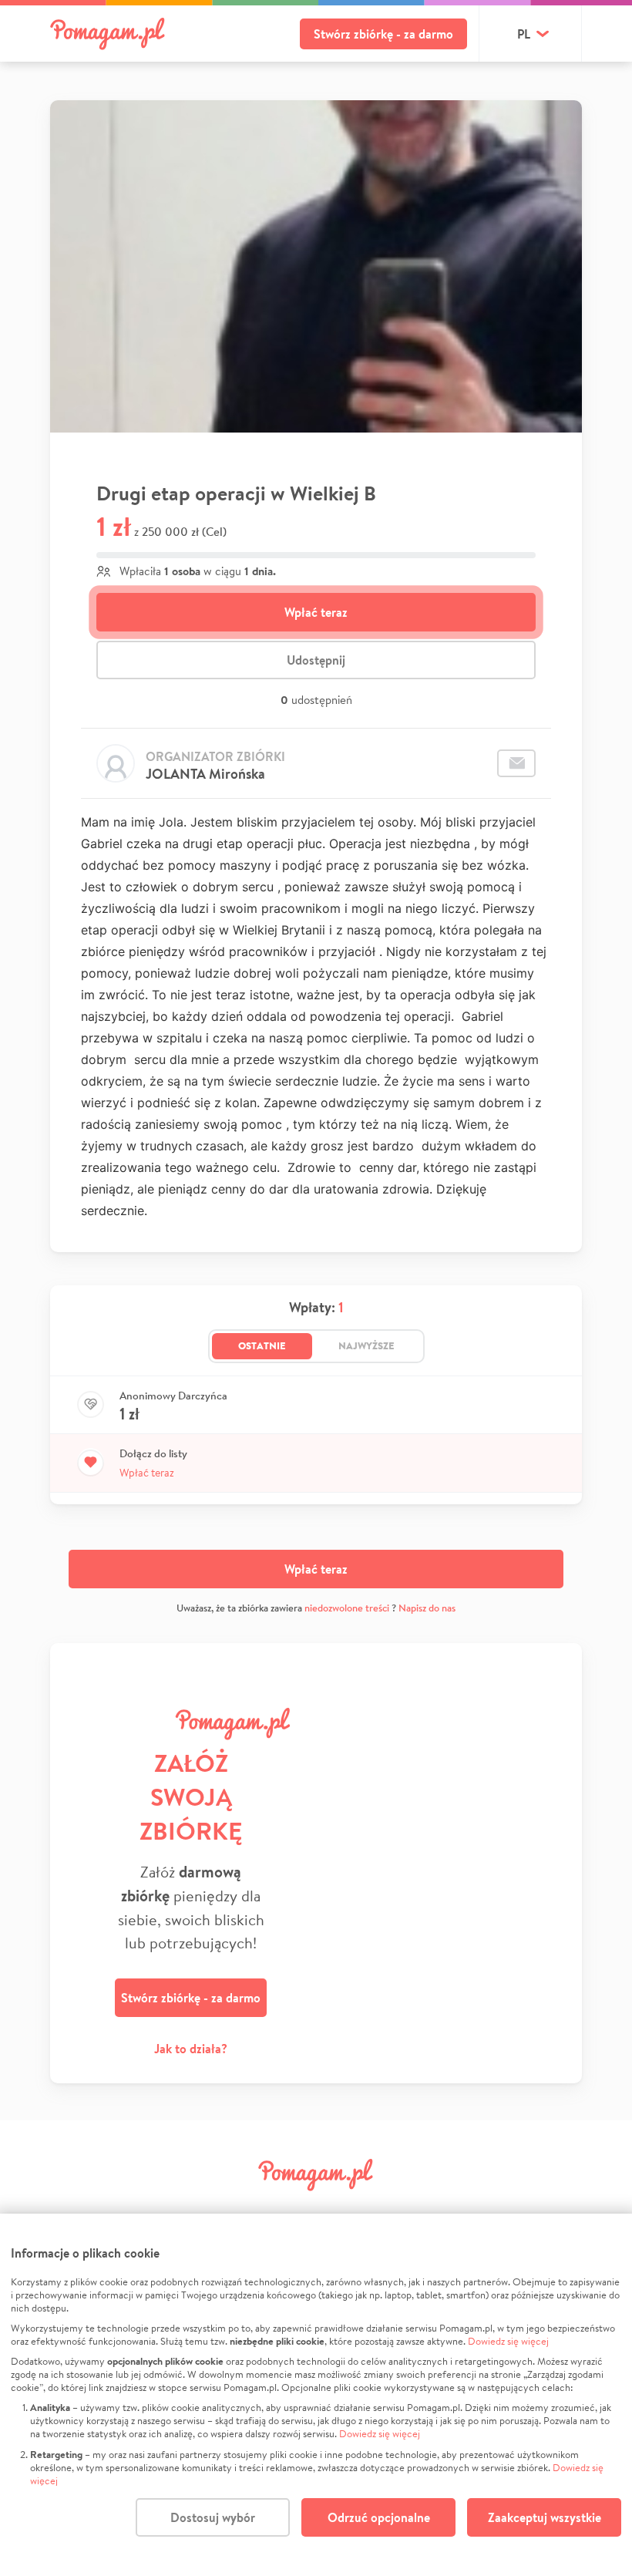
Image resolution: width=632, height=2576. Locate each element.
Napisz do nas (427, 1608)
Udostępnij (316, 660)
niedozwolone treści (347, 1608)
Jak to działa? (191, 2049)
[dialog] (316, 2395)
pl (524, 34)
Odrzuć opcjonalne (379, 2517)
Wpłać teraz (316, 612)
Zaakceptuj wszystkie (545, 2517)
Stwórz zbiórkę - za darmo (383, 34)
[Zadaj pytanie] (516, 763)
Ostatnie (262, 1345)
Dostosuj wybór (213, 2517)
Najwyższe (366, 1345)
